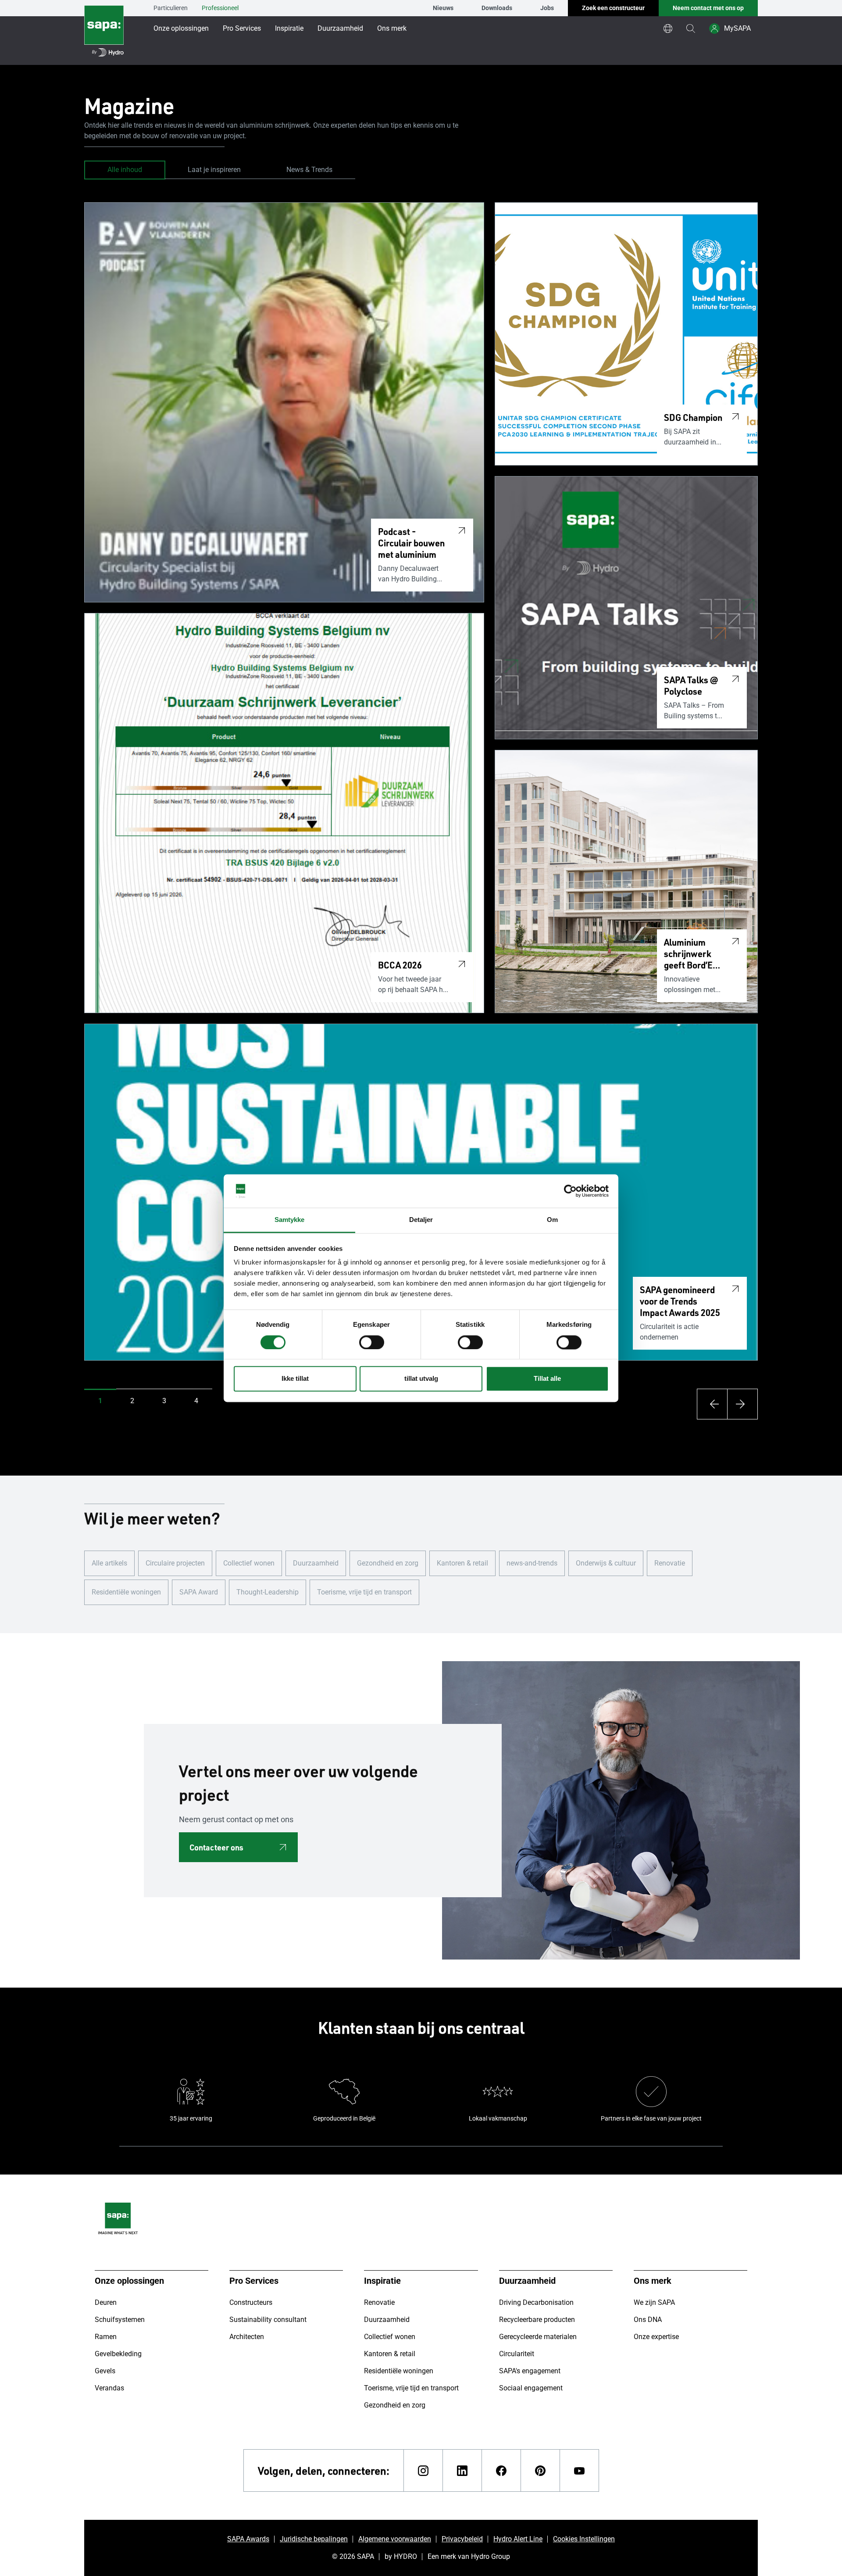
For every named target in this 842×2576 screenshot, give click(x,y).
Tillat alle (547, 1379)
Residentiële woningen (126, 1592)
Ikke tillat (295, 1379)
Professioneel (220, 8)
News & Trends (309, 170)
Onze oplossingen (181, 28)
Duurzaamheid (340, 28)
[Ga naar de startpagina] (104, 32)
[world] (668, 29)
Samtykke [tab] (290, 1220)
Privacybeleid (462, 2539)
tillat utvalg (421, 1379)
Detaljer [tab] (421, 1220)
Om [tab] (552, 1220)
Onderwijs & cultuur (606, 1563)
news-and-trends (532, 1563)
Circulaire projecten (175, 1563)
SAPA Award (199, 1592)
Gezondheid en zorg (388, 1563)
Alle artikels (109, 1563)
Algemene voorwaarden (395, 2539)
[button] (100, 1401)
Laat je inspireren (214, 170)
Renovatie (670, 1563)
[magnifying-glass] (691, 29)
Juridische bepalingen (314, 2539)
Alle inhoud (125, 170)
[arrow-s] (712, 1404)
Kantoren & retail (462, 1563)
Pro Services (242, 28)
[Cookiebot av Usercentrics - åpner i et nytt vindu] (570, 1191)
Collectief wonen (249, 1563)
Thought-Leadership (268, 1592)
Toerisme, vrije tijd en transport (364, 1592)
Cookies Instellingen (584, 2539)
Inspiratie (289, 28)
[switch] (372, 1342)
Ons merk (392, 28)
